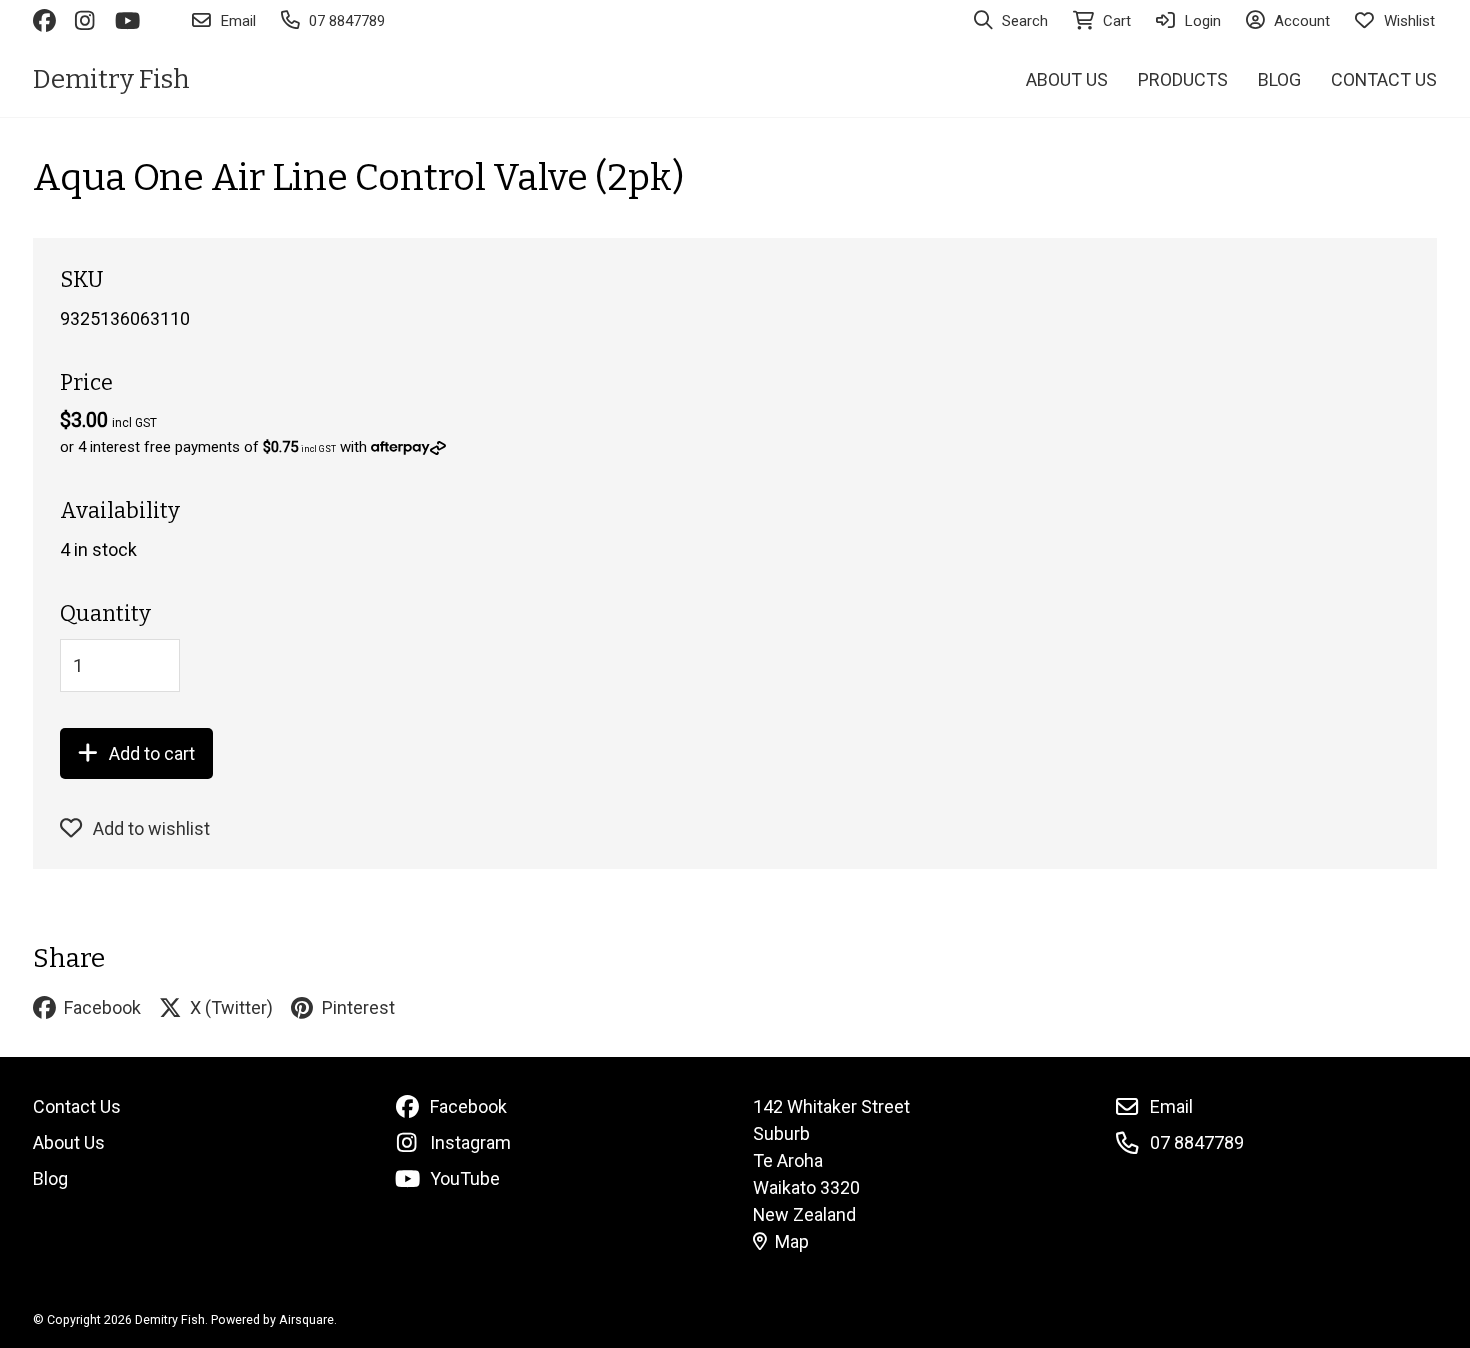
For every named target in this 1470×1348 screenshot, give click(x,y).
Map (792, 1241)
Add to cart (152, 753)
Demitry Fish (111, 79)
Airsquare (306, 1319)
